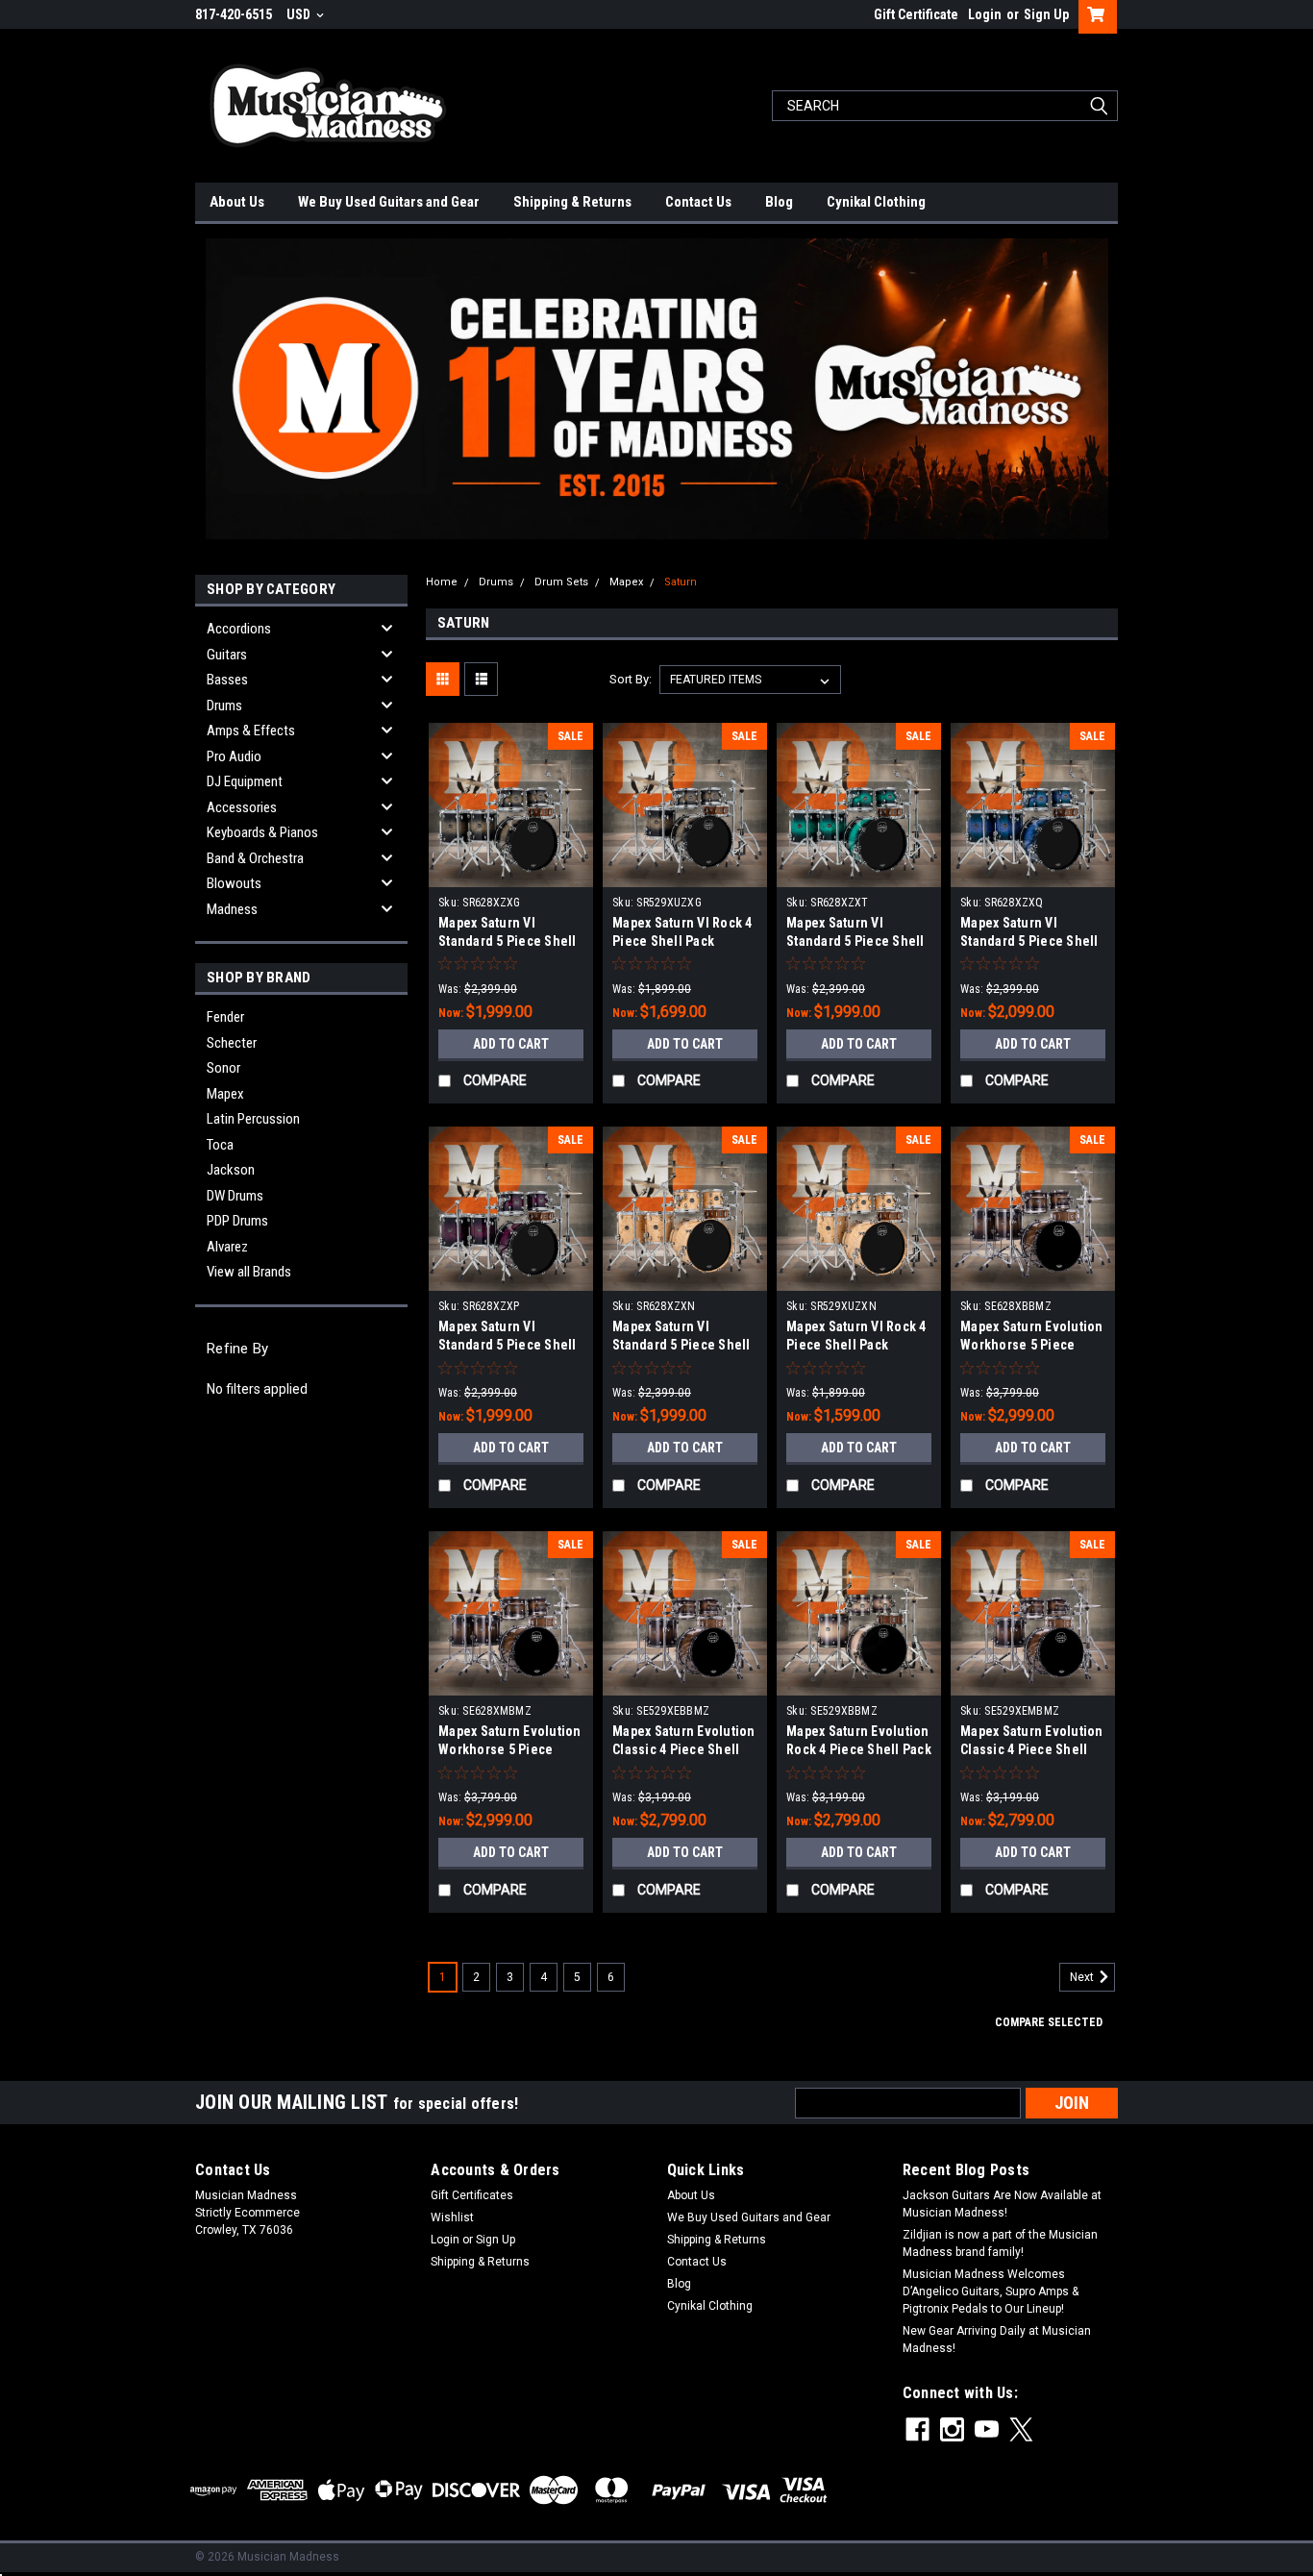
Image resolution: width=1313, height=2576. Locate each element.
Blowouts (234, 883)
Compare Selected (1049, 2022)
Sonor (223, 1068)
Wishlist (452, 2217)
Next (1083, 1978)
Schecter (232, 1043)
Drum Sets (561, 582)
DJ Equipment (245, 781)
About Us (237, 202)
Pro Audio (234, 756)
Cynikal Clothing (876, 202)
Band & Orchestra (255, 858)
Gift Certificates (472, 2195)
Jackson (231, 1170)
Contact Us (698, 202)
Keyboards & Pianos (262, 832)
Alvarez (227, 1247)
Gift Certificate (916, 14)
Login (985, 14)
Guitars (227, 655)
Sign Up (1046, 14)
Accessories (242, 807)
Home (442, 582)
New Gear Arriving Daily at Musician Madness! (997, 2340)
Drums (224, 706)
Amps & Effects (251, 731)
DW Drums (235, 1196)
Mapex (225, 1094)
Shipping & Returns (572, 202)
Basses (227, 680)
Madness (232, 909)
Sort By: (631, 679)
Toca (220, 1145)
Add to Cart (511, 1044)
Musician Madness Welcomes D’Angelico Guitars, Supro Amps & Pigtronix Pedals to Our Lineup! (991, 2291)
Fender (225, 1017)
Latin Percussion (253, 1119)
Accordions (239, 629)
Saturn (681, 582)
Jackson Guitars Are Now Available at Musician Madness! (1002, 2204)
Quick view (511, 873)
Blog (779, 202)
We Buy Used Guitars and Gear (389, 202)
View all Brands (249, 1272)
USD (300, 14)
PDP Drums (237, 1221)
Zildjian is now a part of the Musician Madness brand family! (1000, 2243)
